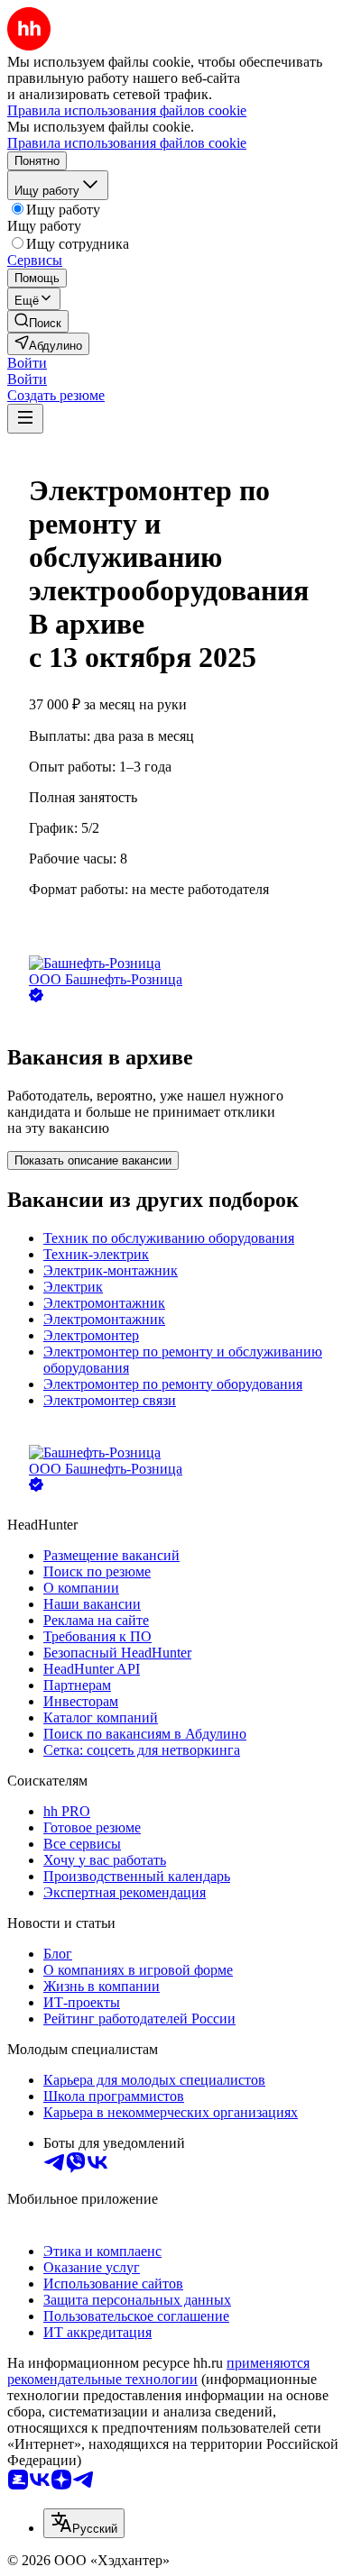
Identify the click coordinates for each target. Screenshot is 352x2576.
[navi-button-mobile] (25, 419)
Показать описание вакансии (93, 1160)
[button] (27, 363)
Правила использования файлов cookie (127, 143)
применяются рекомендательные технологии (158, 2371)
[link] (38, 321)
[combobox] (84, 2523)
